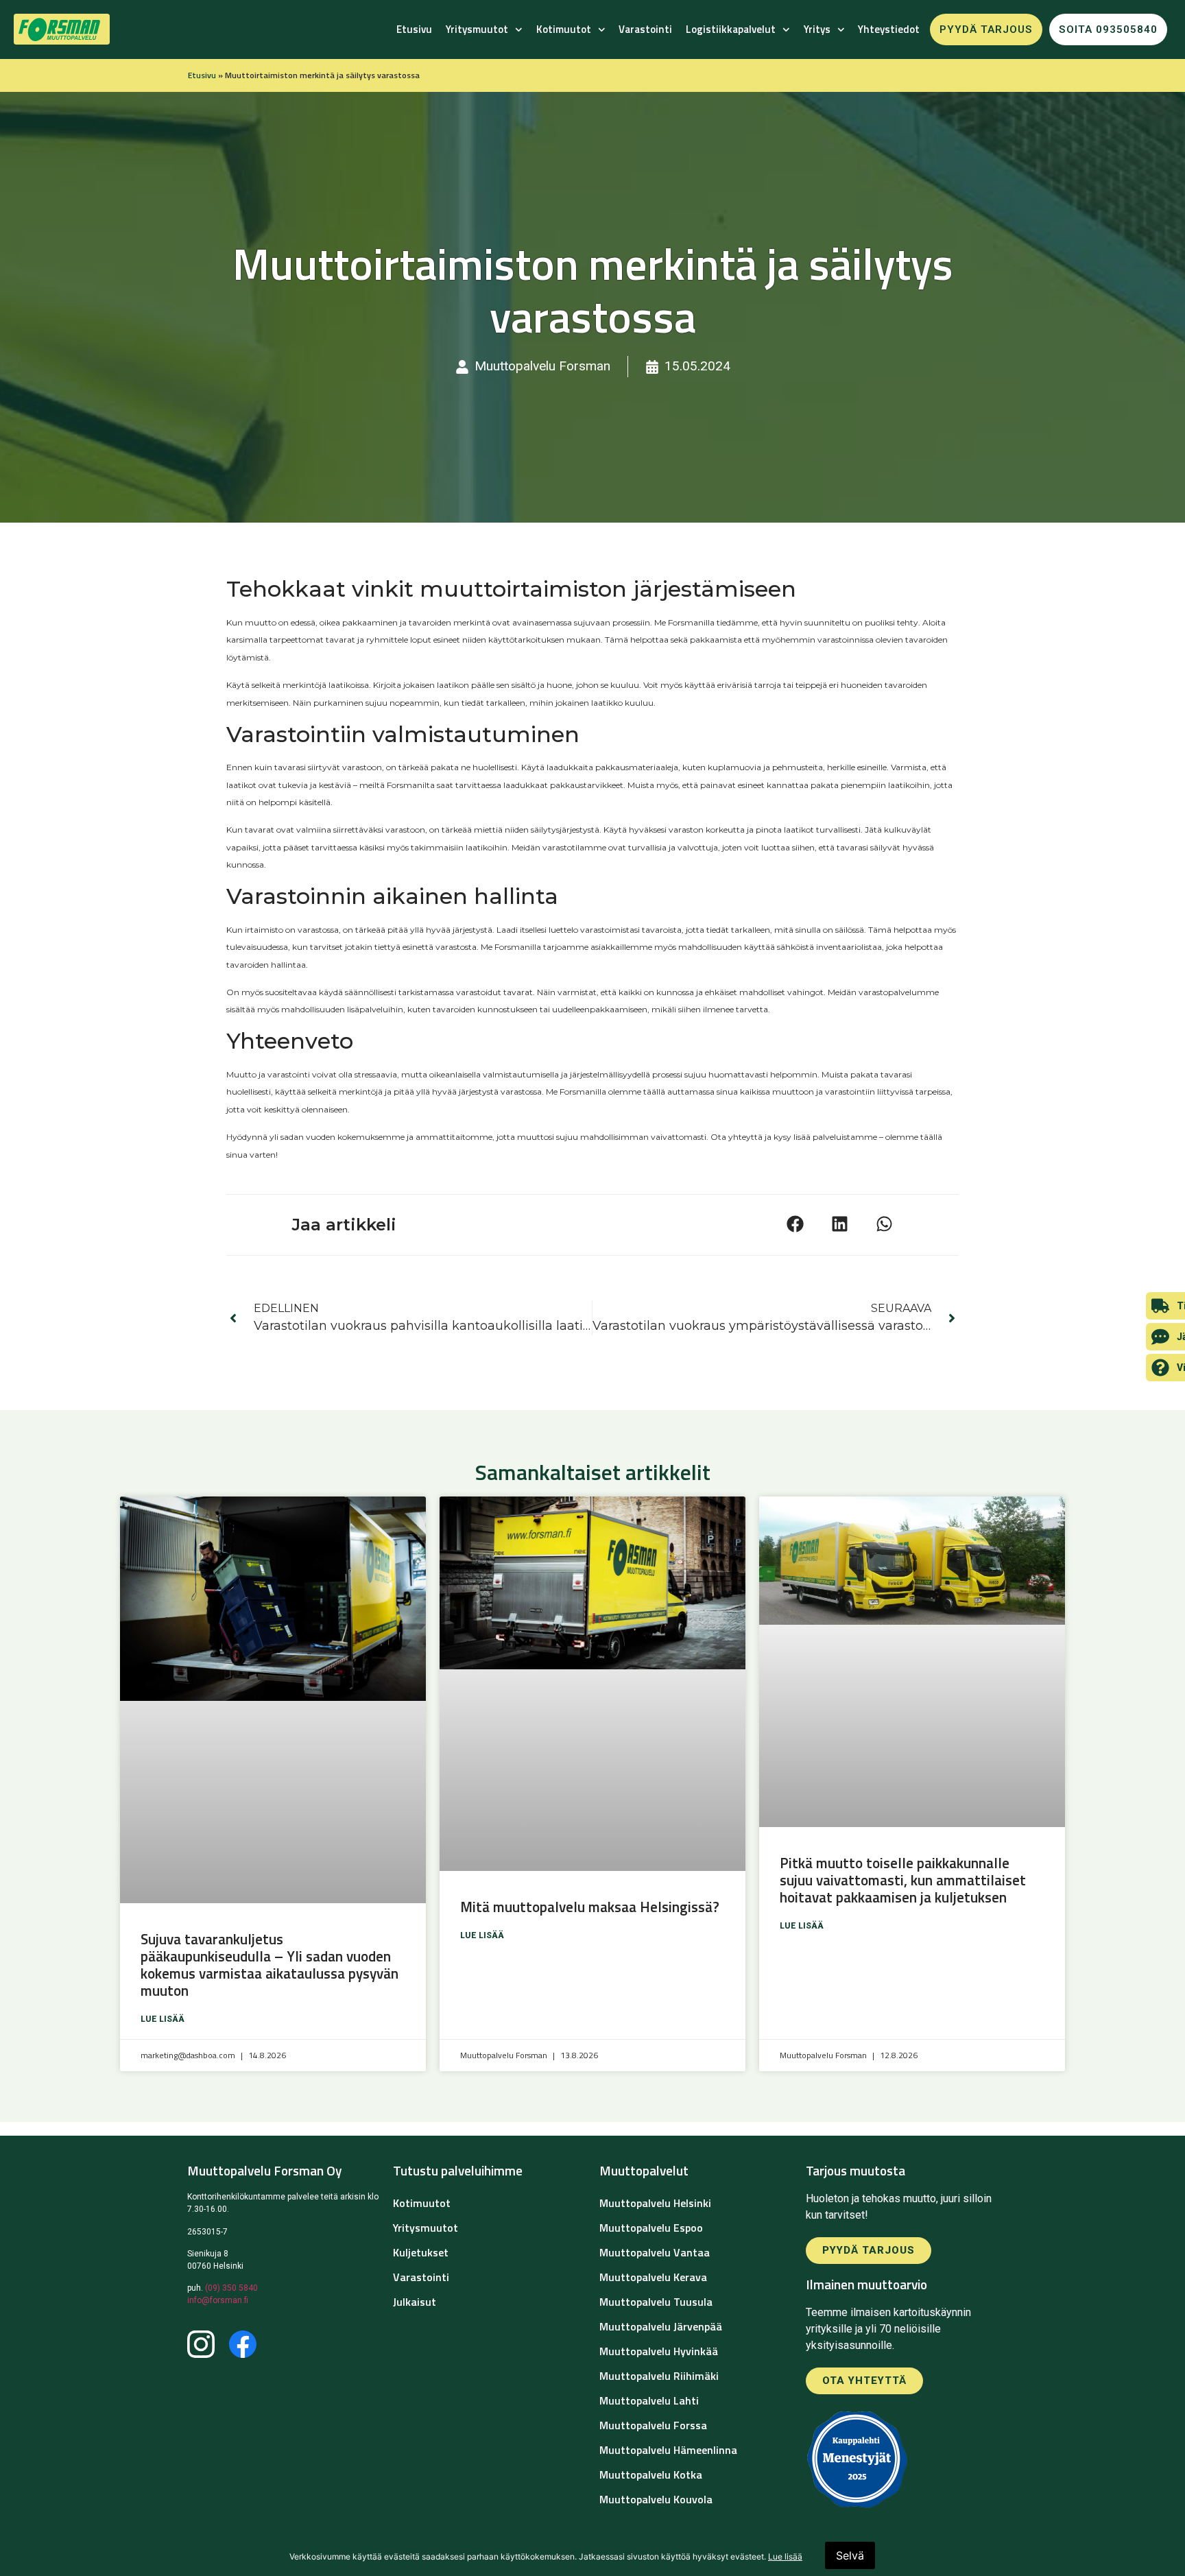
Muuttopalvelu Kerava (653, 2277)
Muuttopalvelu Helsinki (655, 2203)
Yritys (817, 29)
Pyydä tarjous (986, 29)
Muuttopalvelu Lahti (649, 2400)
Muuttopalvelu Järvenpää (661, 2326)
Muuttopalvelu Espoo (651, 2228)
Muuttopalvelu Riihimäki (659, 2376)
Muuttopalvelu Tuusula (656, 2302)
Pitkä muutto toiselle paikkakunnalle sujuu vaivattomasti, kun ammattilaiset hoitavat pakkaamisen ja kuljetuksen (903, 1880)
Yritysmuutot (477, 29)
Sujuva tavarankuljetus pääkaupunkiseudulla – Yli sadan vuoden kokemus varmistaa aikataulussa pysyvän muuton (270, 1965)
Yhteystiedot (889, 29)
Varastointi (645, 29)
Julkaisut (415, 2302)
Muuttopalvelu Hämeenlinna (668, 2450)
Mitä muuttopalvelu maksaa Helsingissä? (591, 1907)
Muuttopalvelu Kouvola (656, 2499)
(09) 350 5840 (231, 2288)
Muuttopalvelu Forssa (653, 2425)
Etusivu (414, 29)
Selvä (850, 2555)
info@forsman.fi (218, 2300)
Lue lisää (163, 2019)
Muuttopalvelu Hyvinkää (659, 2351)
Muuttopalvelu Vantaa (655, 2252)
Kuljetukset (421, 2252)
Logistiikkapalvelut (731, 29)
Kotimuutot (564, 29)
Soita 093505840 (1108, 29)
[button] (795, 1224)
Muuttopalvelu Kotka (651, 2474)
